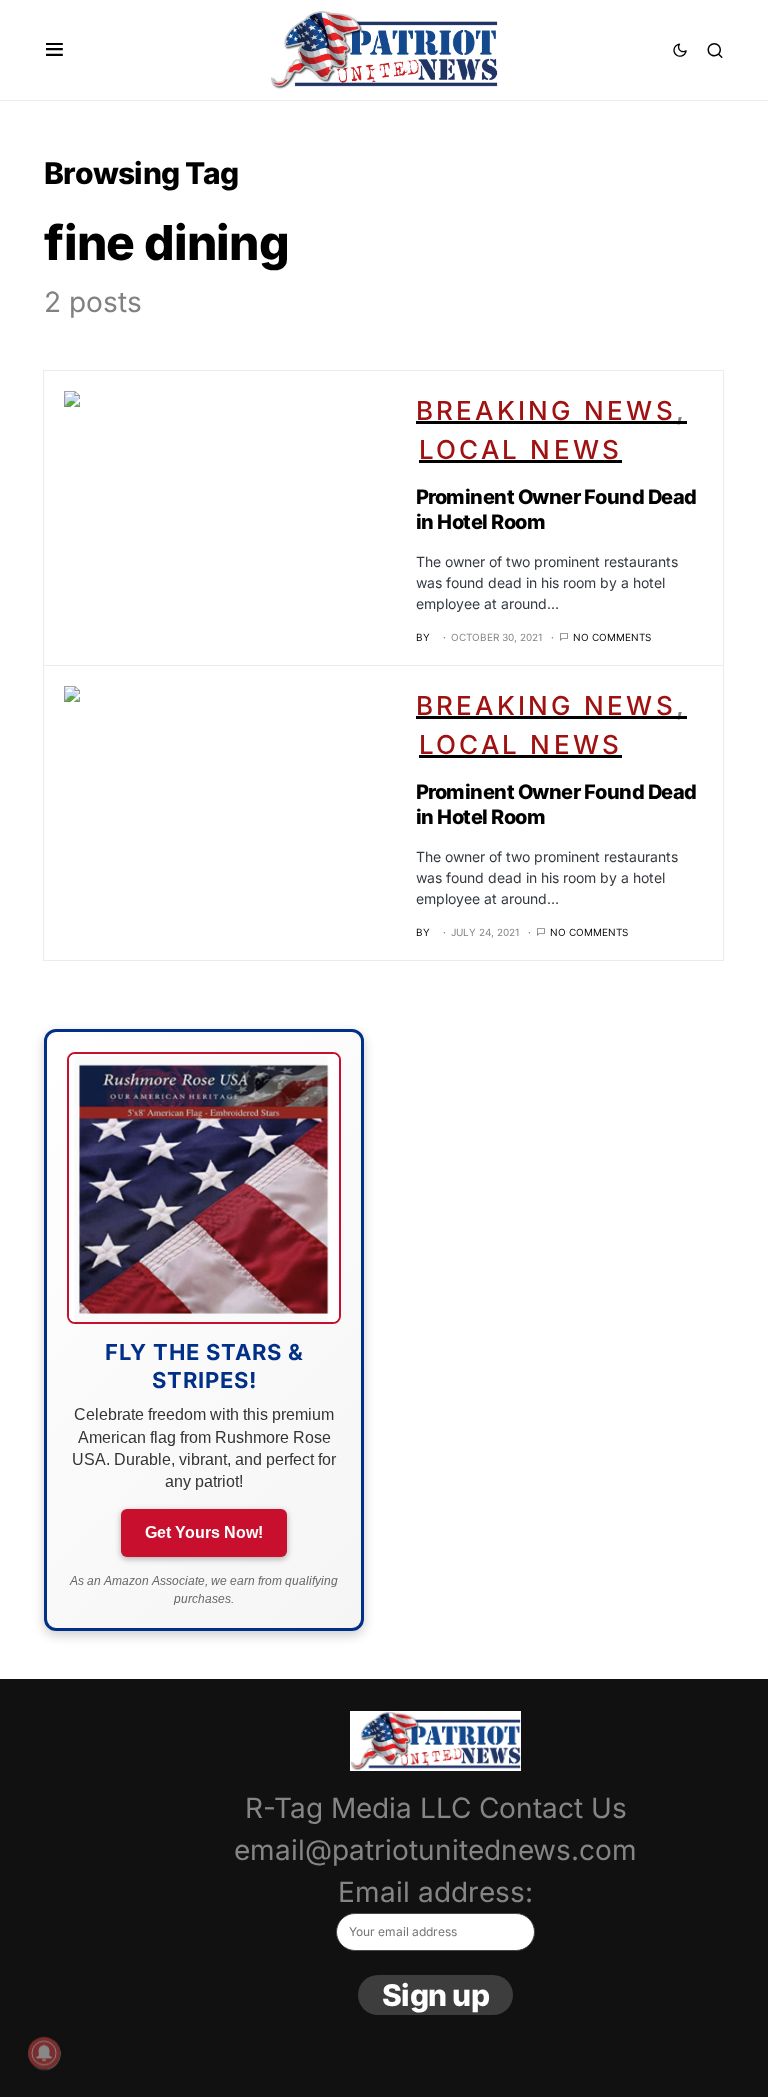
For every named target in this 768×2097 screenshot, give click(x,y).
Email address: (435, 1892)
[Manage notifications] (44, 2053)
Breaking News (546, 410)
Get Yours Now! (204, 1532)
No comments (612, 637)
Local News (521, 449)
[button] (54, 50)
